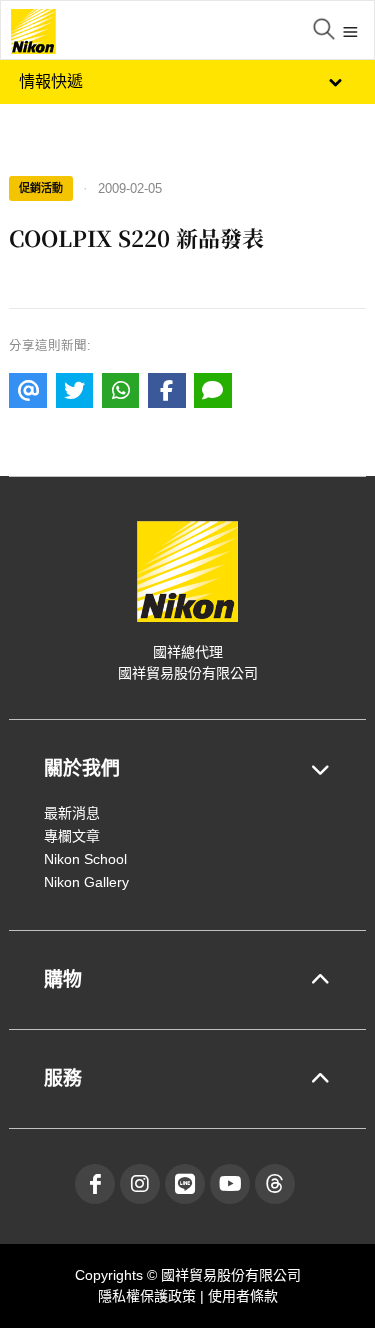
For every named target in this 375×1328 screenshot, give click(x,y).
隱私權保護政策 (149, 1296)
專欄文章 (72, 836)
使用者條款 (243, 1296)
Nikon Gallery (86, 882)
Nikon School (85, 859)
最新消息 (72, 813)
